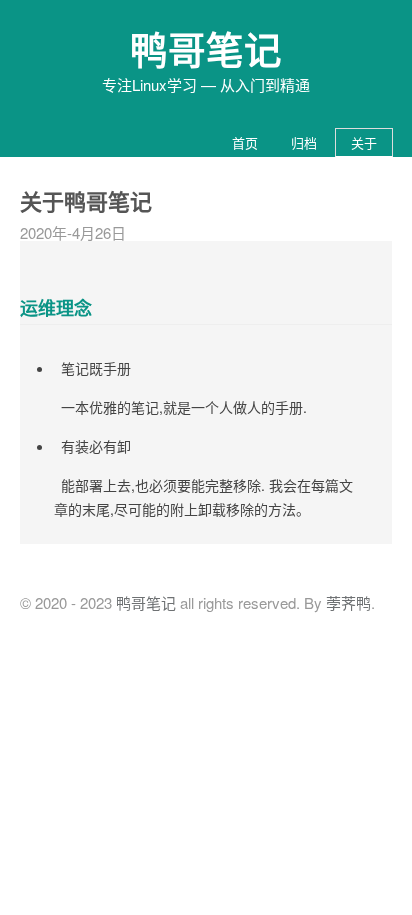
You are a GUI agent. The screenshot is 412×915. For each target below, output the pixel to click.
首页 (245, 142)
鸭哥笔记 (206, 49)
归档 (304, 142)
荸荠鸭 (348, 602)
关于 (364, 142)
